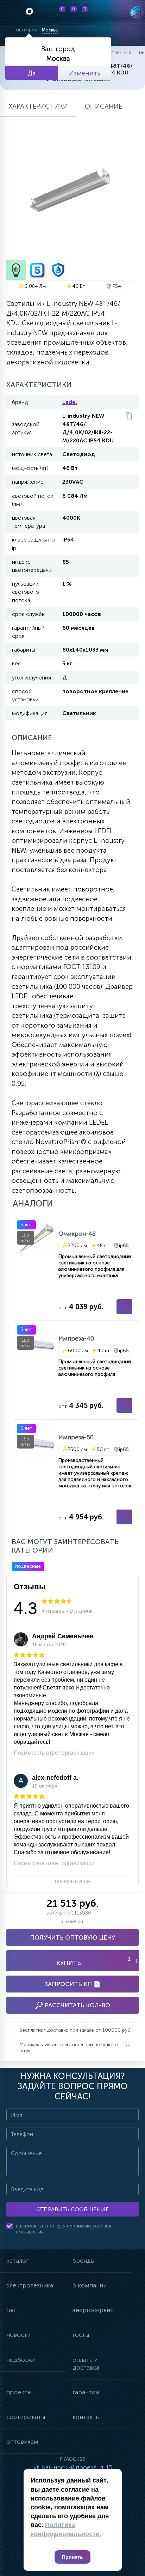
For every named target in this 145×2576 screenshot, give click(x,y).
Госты (81, 2335)
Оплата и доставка (86, 2364)
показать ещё (72, 1881)
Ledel (70, 402)
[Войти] (104, 13)
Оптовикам (22, 2442)
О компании (90, 2285)
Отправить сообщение (72, 2209)
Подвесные (28, 1566)
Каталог (17, 2261)
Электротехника (30, 2285)
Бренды (84, 2261)
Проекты (19, 2392)
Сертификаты (26, 2417)
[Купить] (124, 1307)
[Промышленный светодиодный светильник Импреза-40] (76, 1370)
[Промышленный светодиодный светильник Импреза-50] (76, 1475)
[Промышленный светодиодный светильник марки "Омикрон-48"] (76, 1268)
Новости (18, 2335)
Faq (11, 2310)
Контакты (86, 2417)
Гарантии (86, 2392)
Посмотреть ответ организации (54, 1753)
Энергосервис (93, 2310)
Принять (72, 2557)
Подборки (21, 2360)
